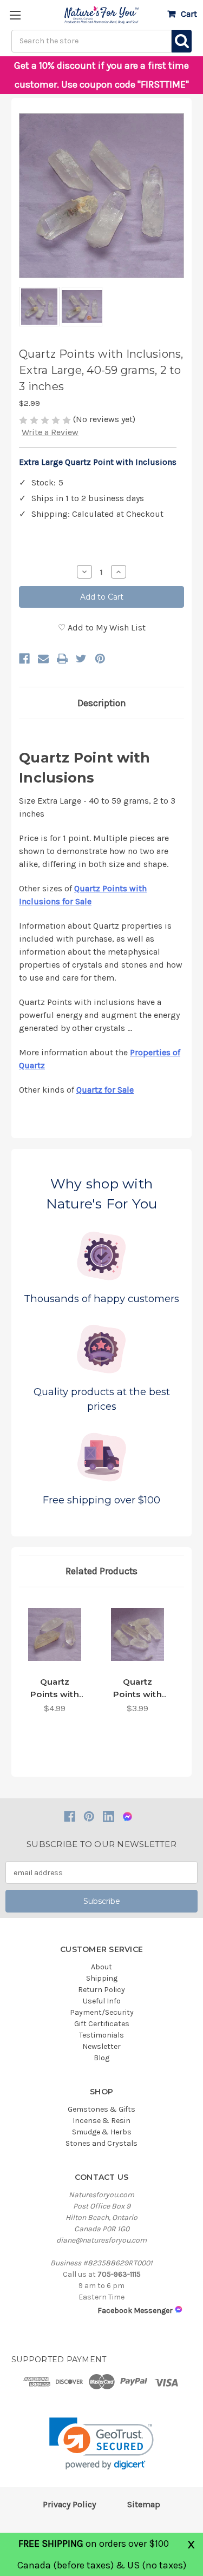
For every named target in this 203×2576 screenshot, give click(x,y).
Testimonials (101, 2035)
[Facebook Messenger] (127, 1816)
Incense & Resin (101, 2121)
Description (102, 703)
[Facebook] (24, 659)
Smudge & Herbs (102, 2132)
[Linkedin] (109, 1816)
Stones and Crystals (101, 2143)
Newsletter (101, 2046)
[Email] (43, 659)
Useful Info (102, 2001)
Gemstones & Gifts (101, 2109)
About (101, 1967)
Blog (101, 2058)
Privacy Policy (69, 2504)
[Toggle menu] (15, 15)
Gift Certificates (102, 2024)
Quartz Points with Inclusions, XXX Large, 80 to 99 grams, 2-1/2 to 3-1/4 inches (55, 1688)
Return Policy (101, 1990)
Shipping (102, 1978)
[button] (101, 2444)
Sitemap (144, 2504)
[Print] (62, 659)
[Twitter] (81, 659)
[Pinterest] (100, 659)
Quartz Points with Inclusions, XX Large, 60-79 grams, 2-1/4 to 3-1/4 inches (138, 1688)
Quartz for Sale (105, 1090)
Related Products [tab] (101, 1571)
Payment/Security (102, 2012)
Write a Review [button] (50, 432)
